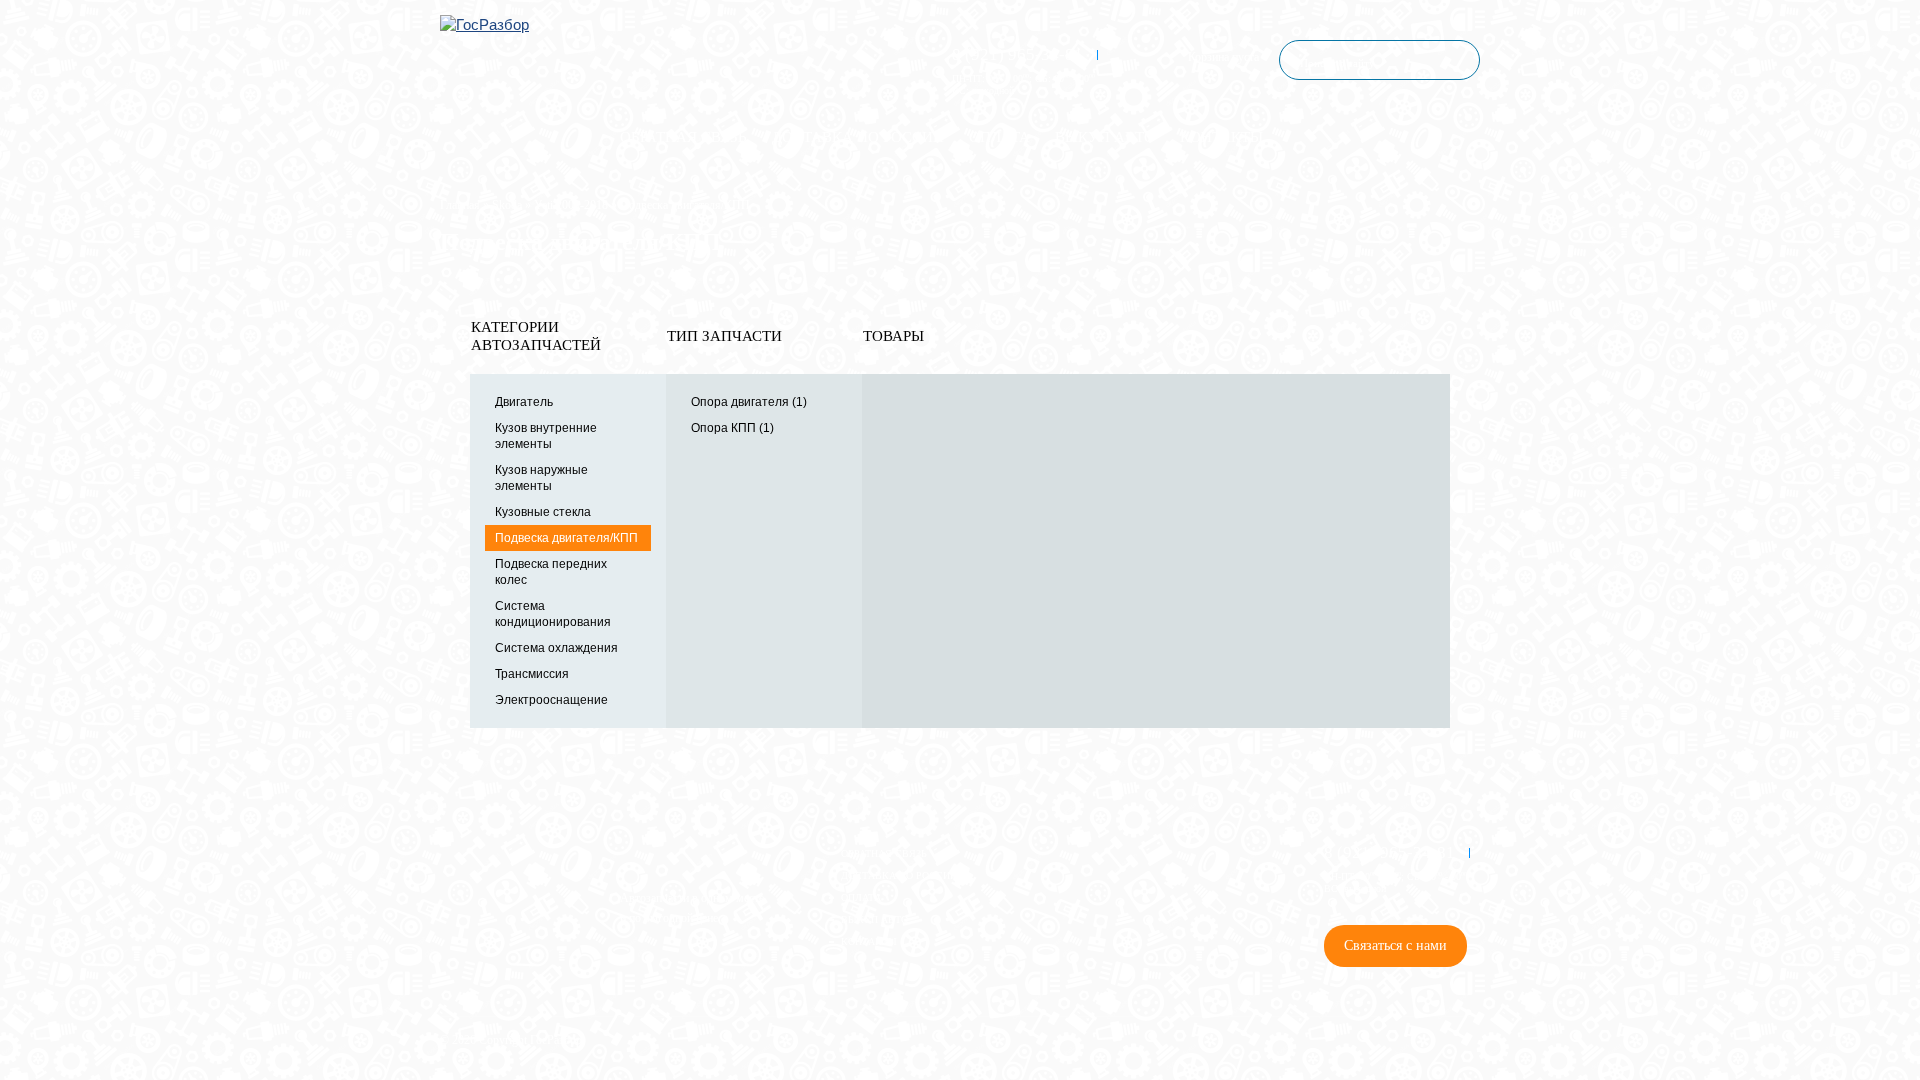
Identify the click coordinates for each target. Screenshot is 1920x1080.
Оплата (999, 137)
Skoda (507, 205)
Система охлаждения (556, 648)
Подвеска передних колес (551, 572)
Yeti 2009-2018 (571, 205)
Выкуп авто (1105, 137)
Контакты (1221, 137)
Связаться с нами (1395, 945)
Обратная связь (683, 137)
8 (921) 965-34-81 (1017, 54)
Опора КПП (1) (732, 428)
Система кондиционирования (553, 614)
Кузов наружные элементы (541, 478)
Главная (460, 205)
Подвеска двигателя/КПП (566, 538)
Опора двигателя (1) (749, 402)
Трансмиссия (532, 674)
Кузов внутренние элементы (546, 436)
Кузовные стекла (543, 512)
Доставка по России (858, 137)
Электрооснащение (551, 700)
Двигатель (524, 402)
